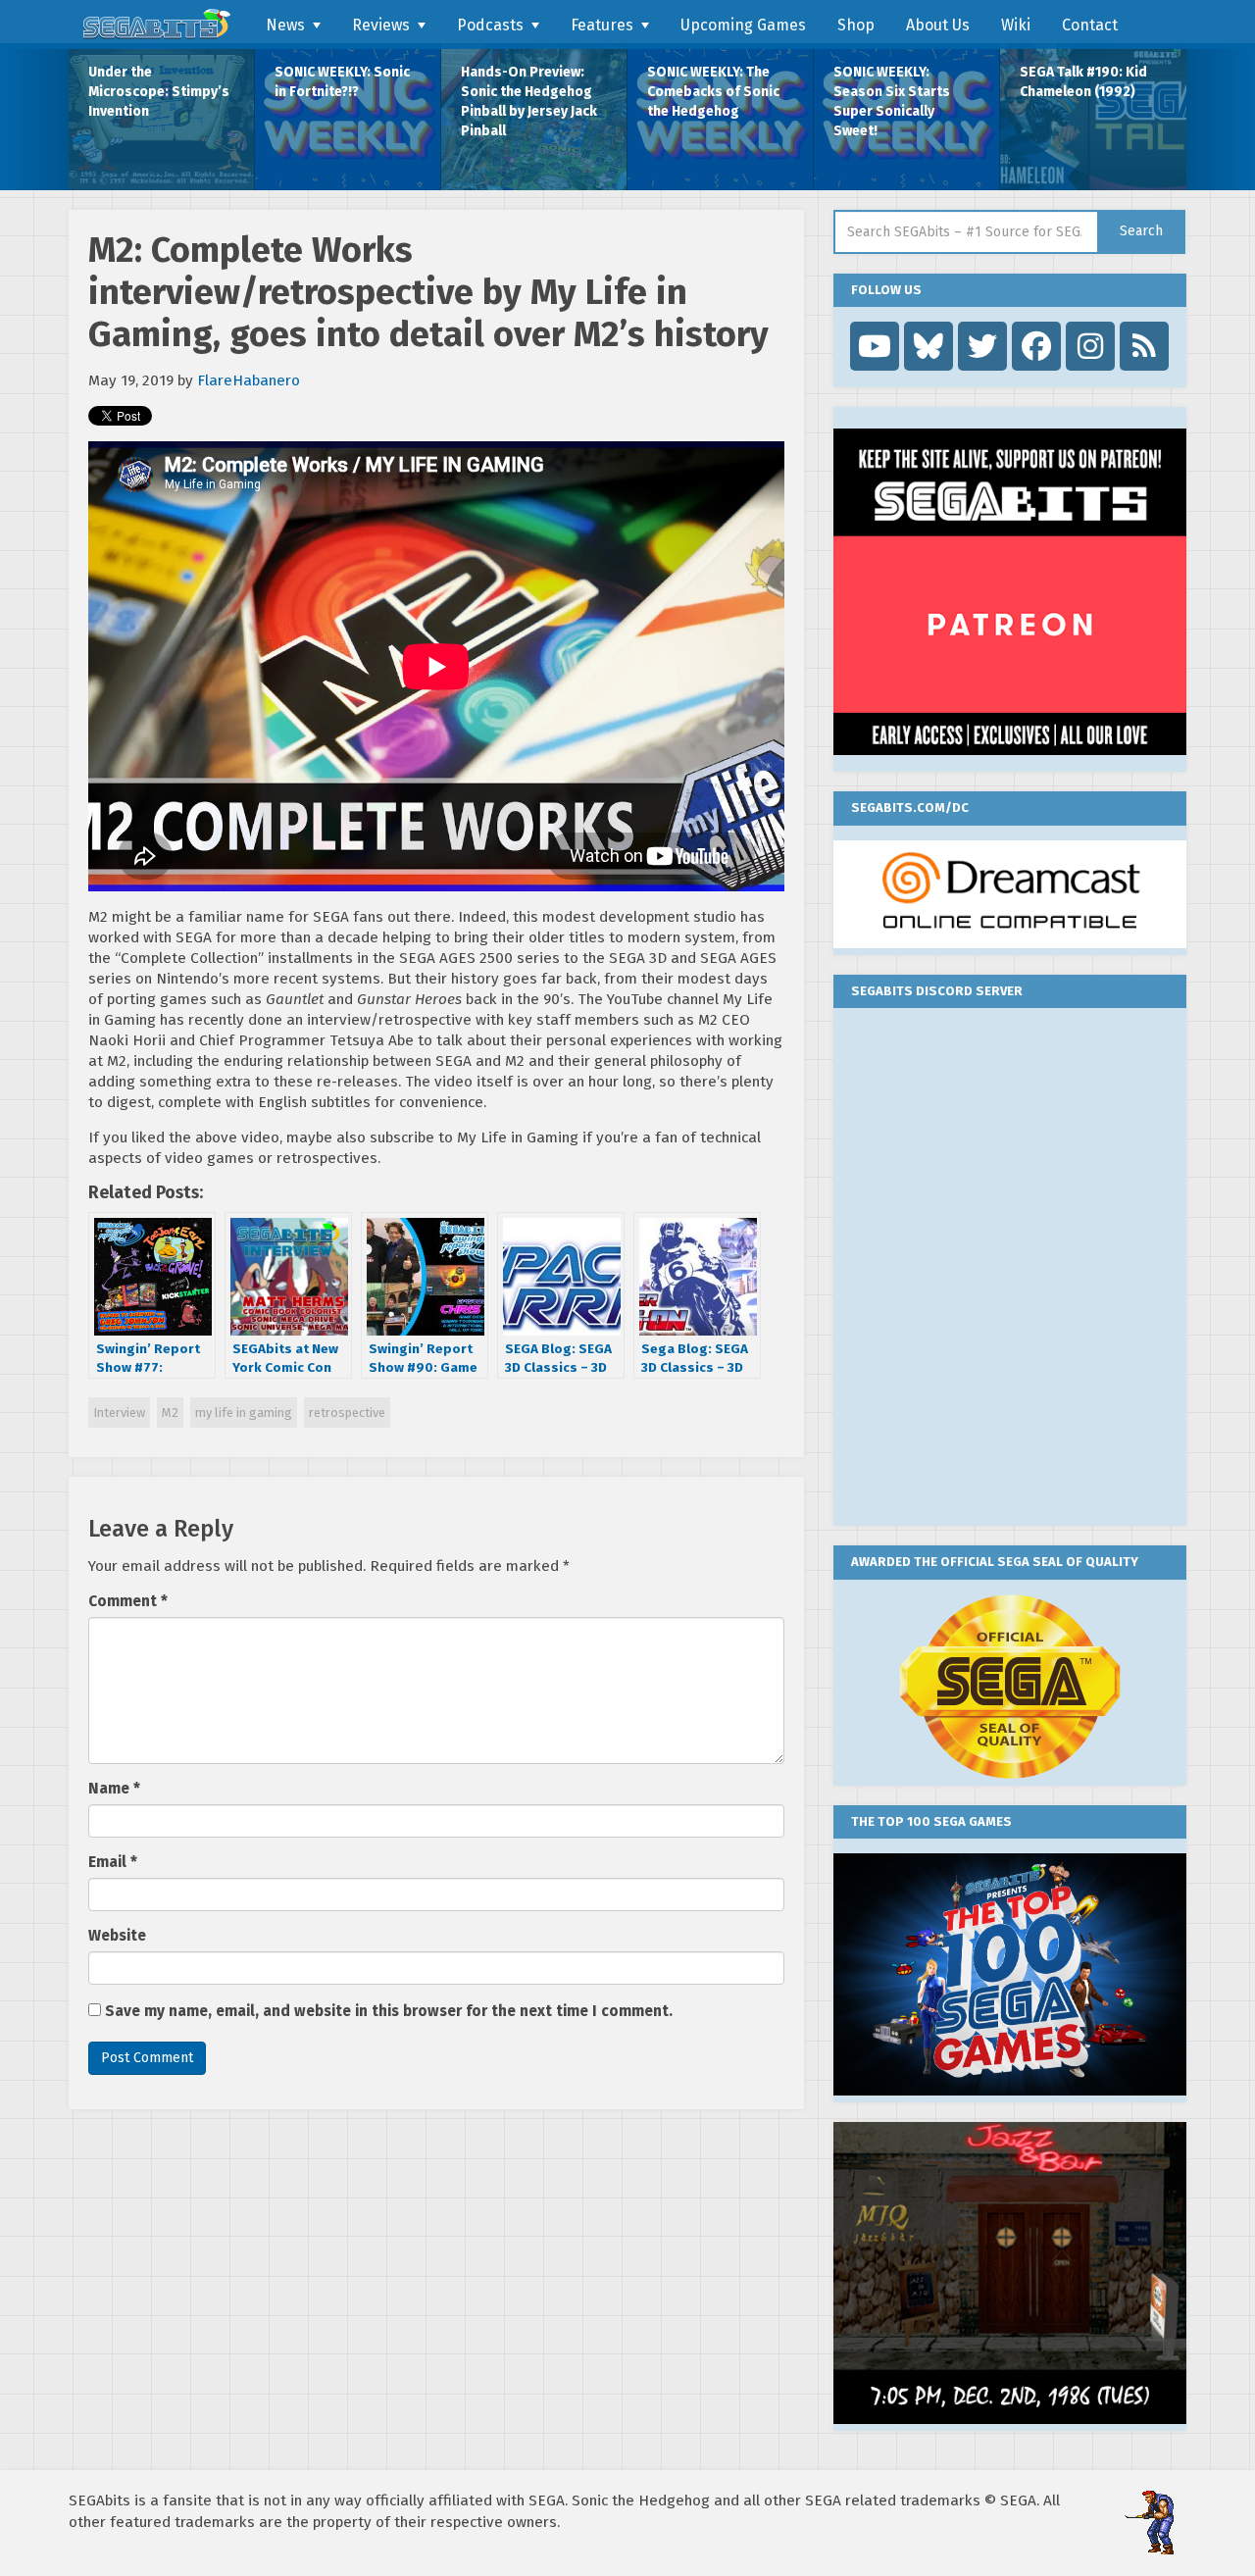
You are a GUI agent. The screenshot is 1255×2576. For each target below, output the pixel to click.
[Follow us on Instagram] (1090, 346)
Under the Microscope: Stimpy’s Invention (159, 92)
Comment (128, 1601)
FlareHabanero (249, 380)
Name (114, 1789)
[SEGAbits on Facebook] (1036, 346)
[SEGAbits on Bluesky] (929, 346)
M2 (170, 1413)
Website (117, 1936)
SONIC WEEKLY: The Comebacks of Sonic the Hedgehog (713, 92)
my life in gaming (244, 1413)
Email (113, 1862)
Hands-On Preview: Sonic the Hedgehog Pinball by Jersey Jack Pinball (529, 101)
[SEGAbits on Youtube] (875, 346)
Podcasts (490, 25)
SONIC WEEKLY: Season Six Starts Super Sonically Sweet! (892, 101)
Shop (856, 25)
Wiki (1016, 25)
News (285, 25)
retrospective (347, 1413)
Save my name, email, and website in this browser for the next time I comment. (389, 2011)
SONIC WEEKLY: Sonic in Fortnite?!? (342, 82)
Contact (1090, 25)
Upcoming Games (743, 25)
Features (602, 25)
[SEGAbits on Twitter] (982, 346)
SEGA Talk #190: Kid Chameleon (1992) (1083, 82)
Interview (119, 1413)
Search (1141, 231)
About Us (938, 25)
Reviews (381, 25)
